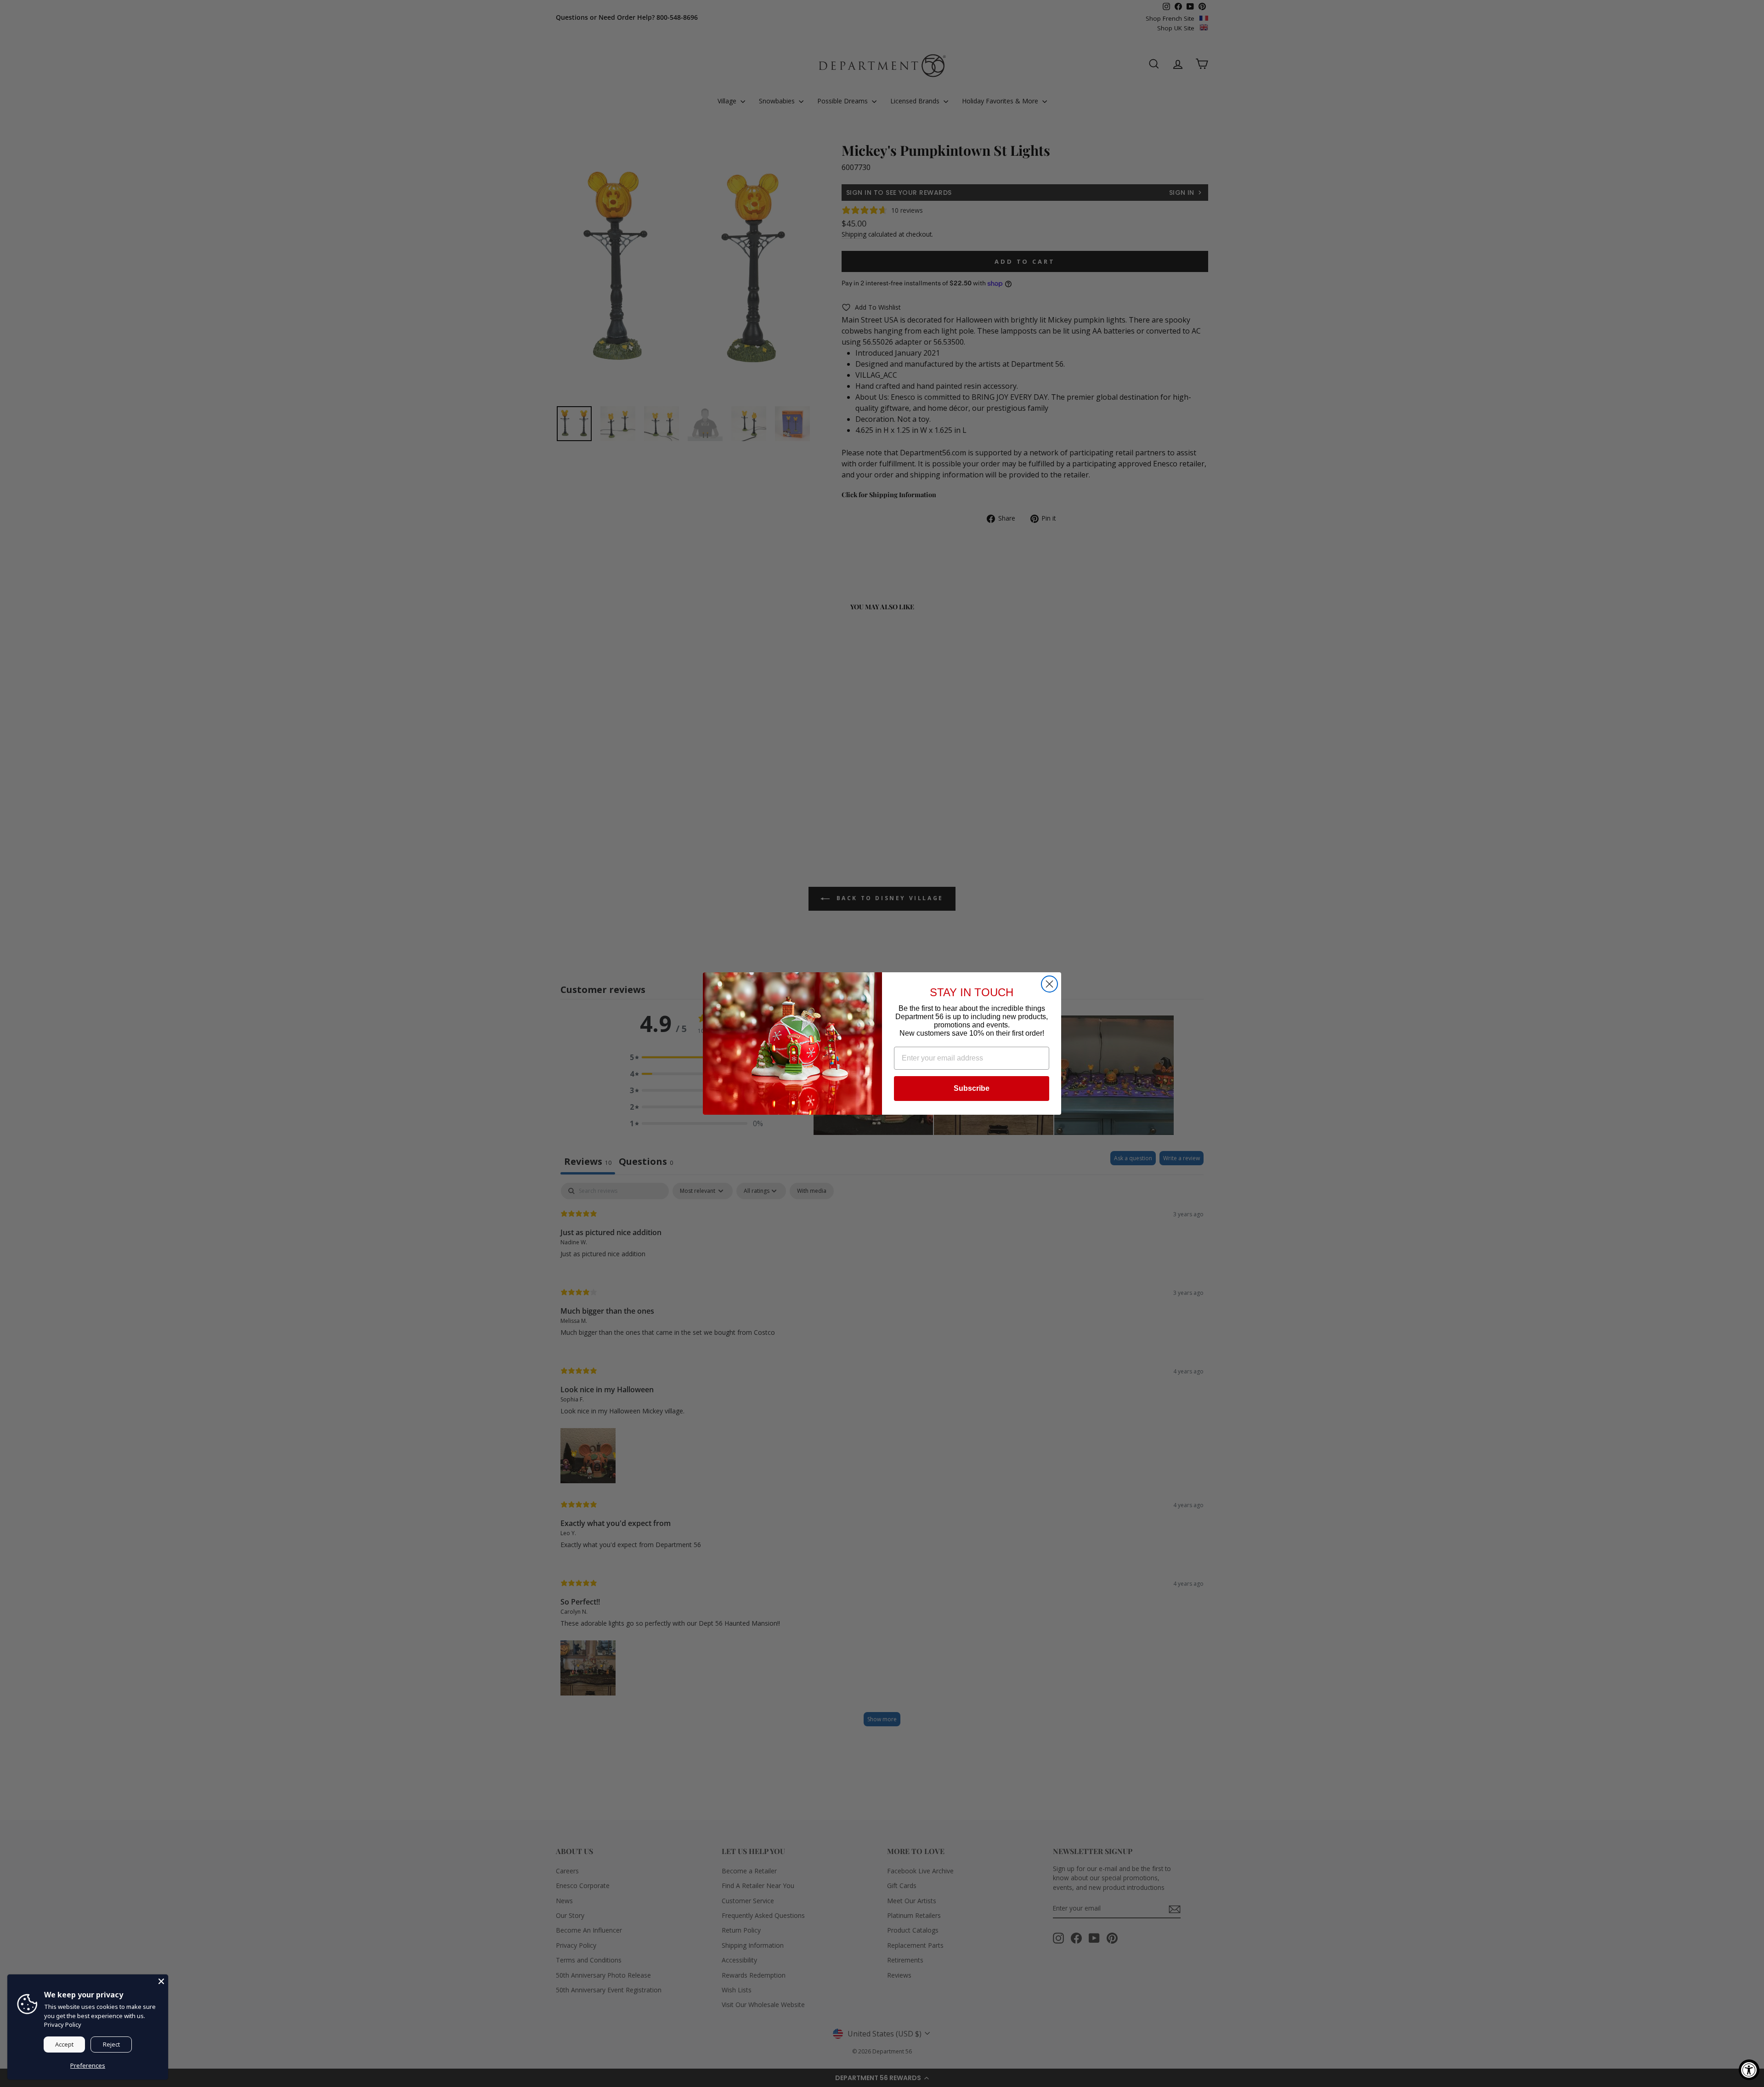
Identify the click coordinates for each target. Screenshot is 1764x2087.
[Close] (161, 1981)
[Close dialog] (1049, 984)
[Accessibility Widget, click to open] (1749, 2070)
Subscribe (972, 1088)
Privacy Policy (63, 2025)
